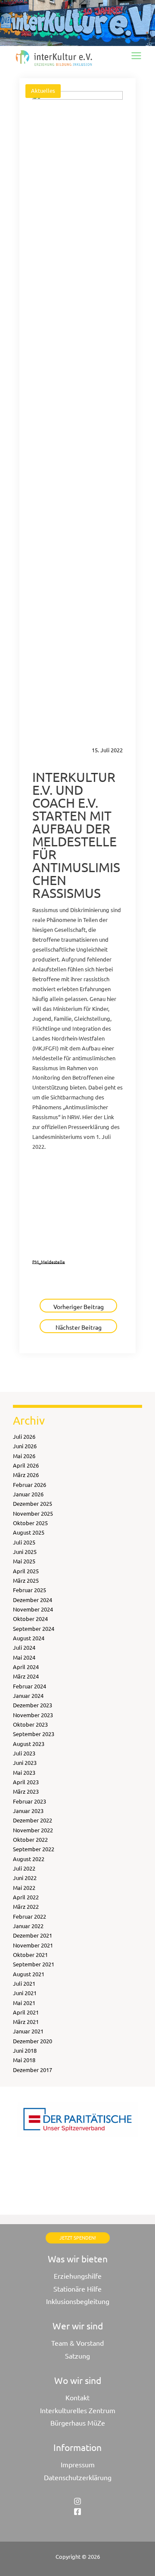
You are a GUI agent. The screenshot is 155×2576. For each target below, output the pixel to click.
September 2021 (34, 1964)
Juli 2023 (24, 1753)
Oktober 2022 (30, 1839)
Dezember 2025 (33, 1503)
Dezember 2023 (33, 1705)
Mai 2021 (24, 2003)
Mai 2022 (24, 1888)
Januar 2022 (28, 1926)
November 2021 (33, 1945)
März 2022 (26, 1906)
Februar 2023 (29, 1801)
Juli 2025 (24, 1542)
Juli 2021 (24, 1983)
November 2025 (33, 1513)
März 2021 (26, 2022)
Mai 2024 (24, 1657)
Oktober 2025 (30, 1523)
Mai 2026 (24, 1456)
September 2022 (34, 1849)
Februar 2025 (29, 1590)
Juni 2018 (25, 2050)
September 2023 (34, 1734)
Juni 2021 (25, 1993)
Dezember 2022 (33, 1820)
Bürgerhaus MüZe (78, 2423)
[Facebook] (77, 2512)
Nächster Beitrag (79, 1327)
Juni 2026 (25, 1446)
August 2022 (29, 1859)
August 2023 (29, 1744)
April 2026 (26, 1465)
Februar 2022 (29, 1916)
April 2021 (26, 2012)
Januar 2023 (28, 1811)
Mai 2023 (24, 1772)
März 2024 (26, 1676)
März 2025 (26, 1580)
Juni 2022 (25, 1878)
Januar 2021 (28, 2031)
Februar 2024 (29, 1686)
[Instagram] (77, 2501)
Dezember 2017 (33, 2070)
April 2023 (26, 1782)
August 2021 (29, 1974)
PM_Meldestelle (49, 1261)
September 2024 (34, 1628)
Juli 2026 (24, 1436)
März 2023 (26, 1791)
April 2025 (26, 1571)
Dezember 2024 (33, 1600)
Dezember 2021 (33, 1935)
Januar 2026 (28, 1494)
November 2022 (33, 1830)
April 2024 (26, 1667)
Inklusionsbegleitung (78, 2301)
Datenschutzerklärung (78, 2477)
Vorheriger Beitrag (79, 1306)
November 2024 (33, 1609)
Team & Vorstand (77, 2343)
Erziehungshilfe (78, 2276)
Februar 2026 (29, 1485)
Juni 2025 (25, 1552)
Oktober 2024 (30, 1619)
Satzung (77, 2356)
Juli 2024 (24, 1647)
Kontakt (77, 2397)
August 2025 (29, 1532)
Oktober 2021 (30, 1955)
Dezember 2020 (33, 2041)
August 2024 (29, 1638)
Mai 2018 (24, 2060)
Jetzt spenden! (78, 2237)
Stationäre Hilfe (77, 2289)
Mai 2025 (24, 1561)
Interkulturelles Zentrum (78, 2410)
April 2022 (26, 1897)
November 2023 (33, 1715)
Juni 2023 (25, 1763)
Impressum (78, 2464)
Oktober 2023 (30, 1724)
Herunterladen (74, 1166)
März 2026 (26, 1475)
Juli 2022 (24, 1868)
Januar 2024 (28, 1695)
